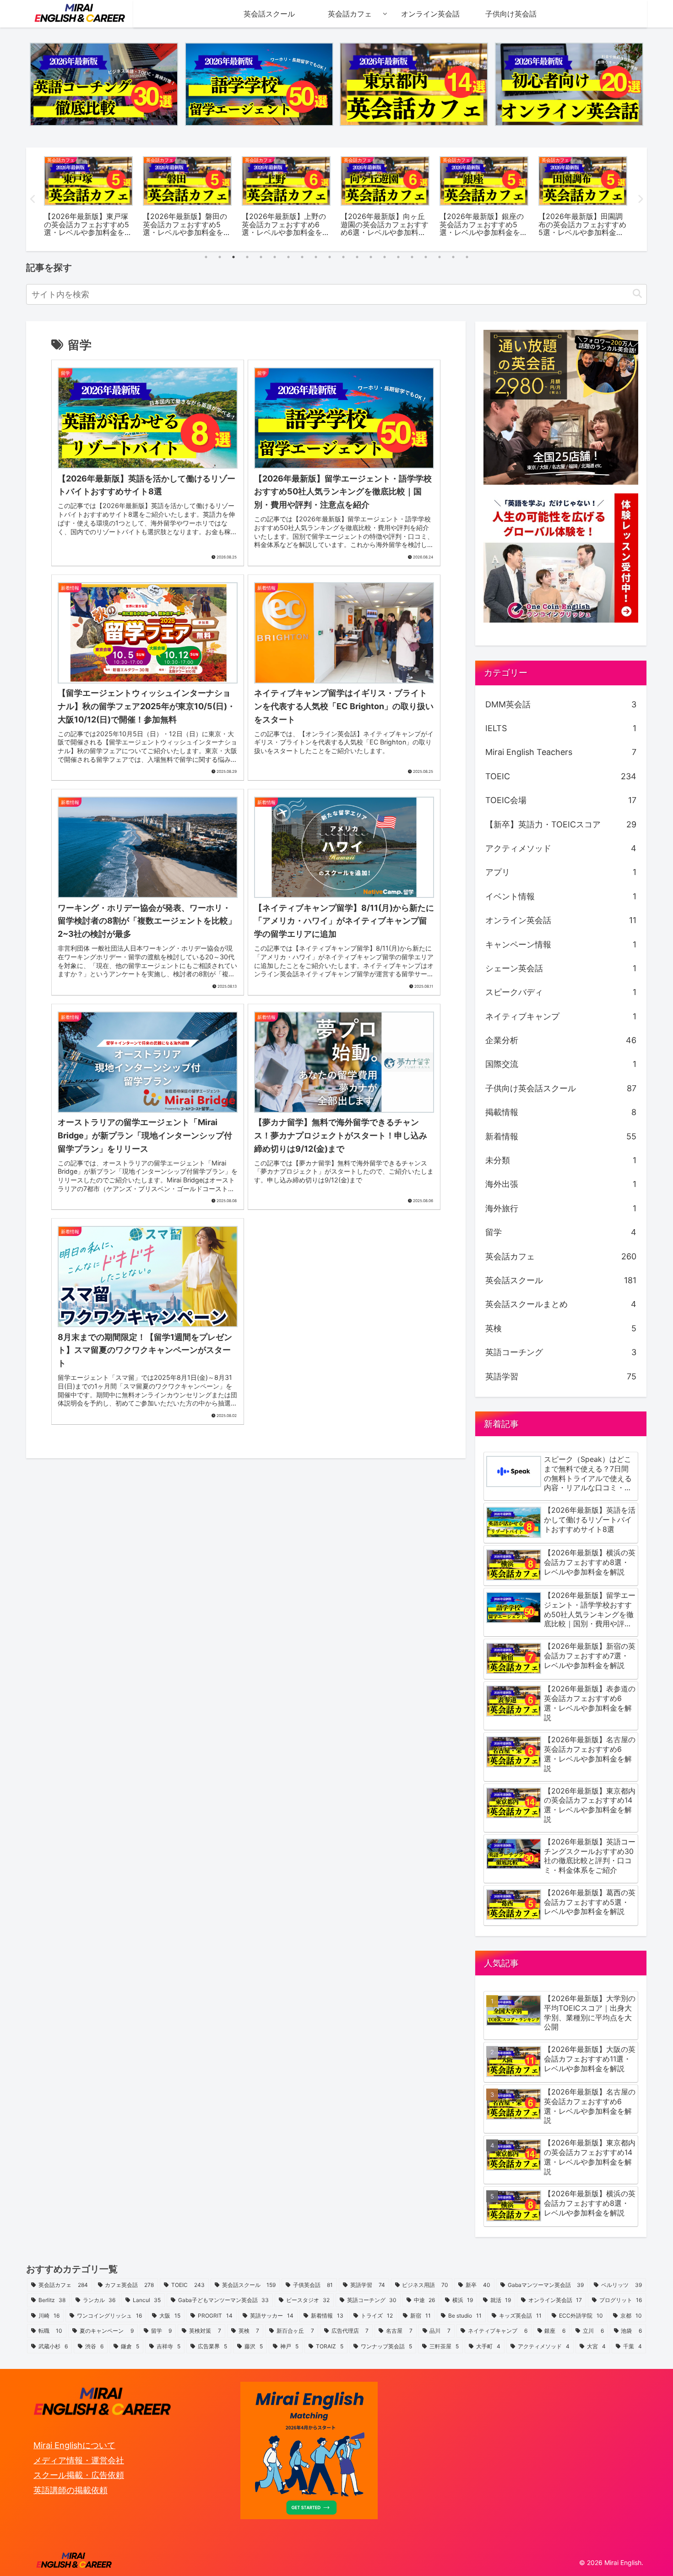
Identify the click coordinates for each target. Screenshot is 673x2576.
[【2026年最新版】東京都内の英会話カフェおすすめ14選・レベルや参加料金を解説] (414, 84)
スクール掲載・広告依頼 (79, 2475)
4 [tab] (247, 257)
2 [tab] (220, 257)
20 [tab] (467, 257)
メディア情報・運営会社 (79, 2460)
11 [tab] (343, 257)
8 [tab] (302, 257)
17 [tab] (426, 257)
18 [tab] (440, 257)
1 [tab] (206, 257)
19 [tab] (453, 257)
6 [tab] (275, 257)
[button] (637, 294)
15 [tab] (398, 257)
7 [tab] (288, 257)
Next (640, 199)
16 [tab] (412, 257)
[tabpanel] (88, 198)
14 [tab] (385, 257)
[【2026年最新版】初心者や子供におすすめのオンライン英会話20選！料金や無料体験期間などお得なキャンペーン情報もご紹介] (569, 84)
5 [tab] (261, 257)
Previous (33, 199)
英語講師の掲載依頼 (71, 2490)
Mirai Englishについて (74, 2445)
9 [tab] (316, 257)
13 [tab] (371, 257)
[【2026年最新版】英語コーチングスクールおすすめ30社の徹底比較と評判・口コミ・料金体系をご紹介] (104, 84)
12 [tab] (357, 257)
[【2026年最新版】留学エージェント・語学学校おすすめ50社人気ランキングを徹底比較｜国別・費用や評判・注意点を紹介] (259, 84)
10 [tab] (330, 257)
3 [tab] (233, 257)
